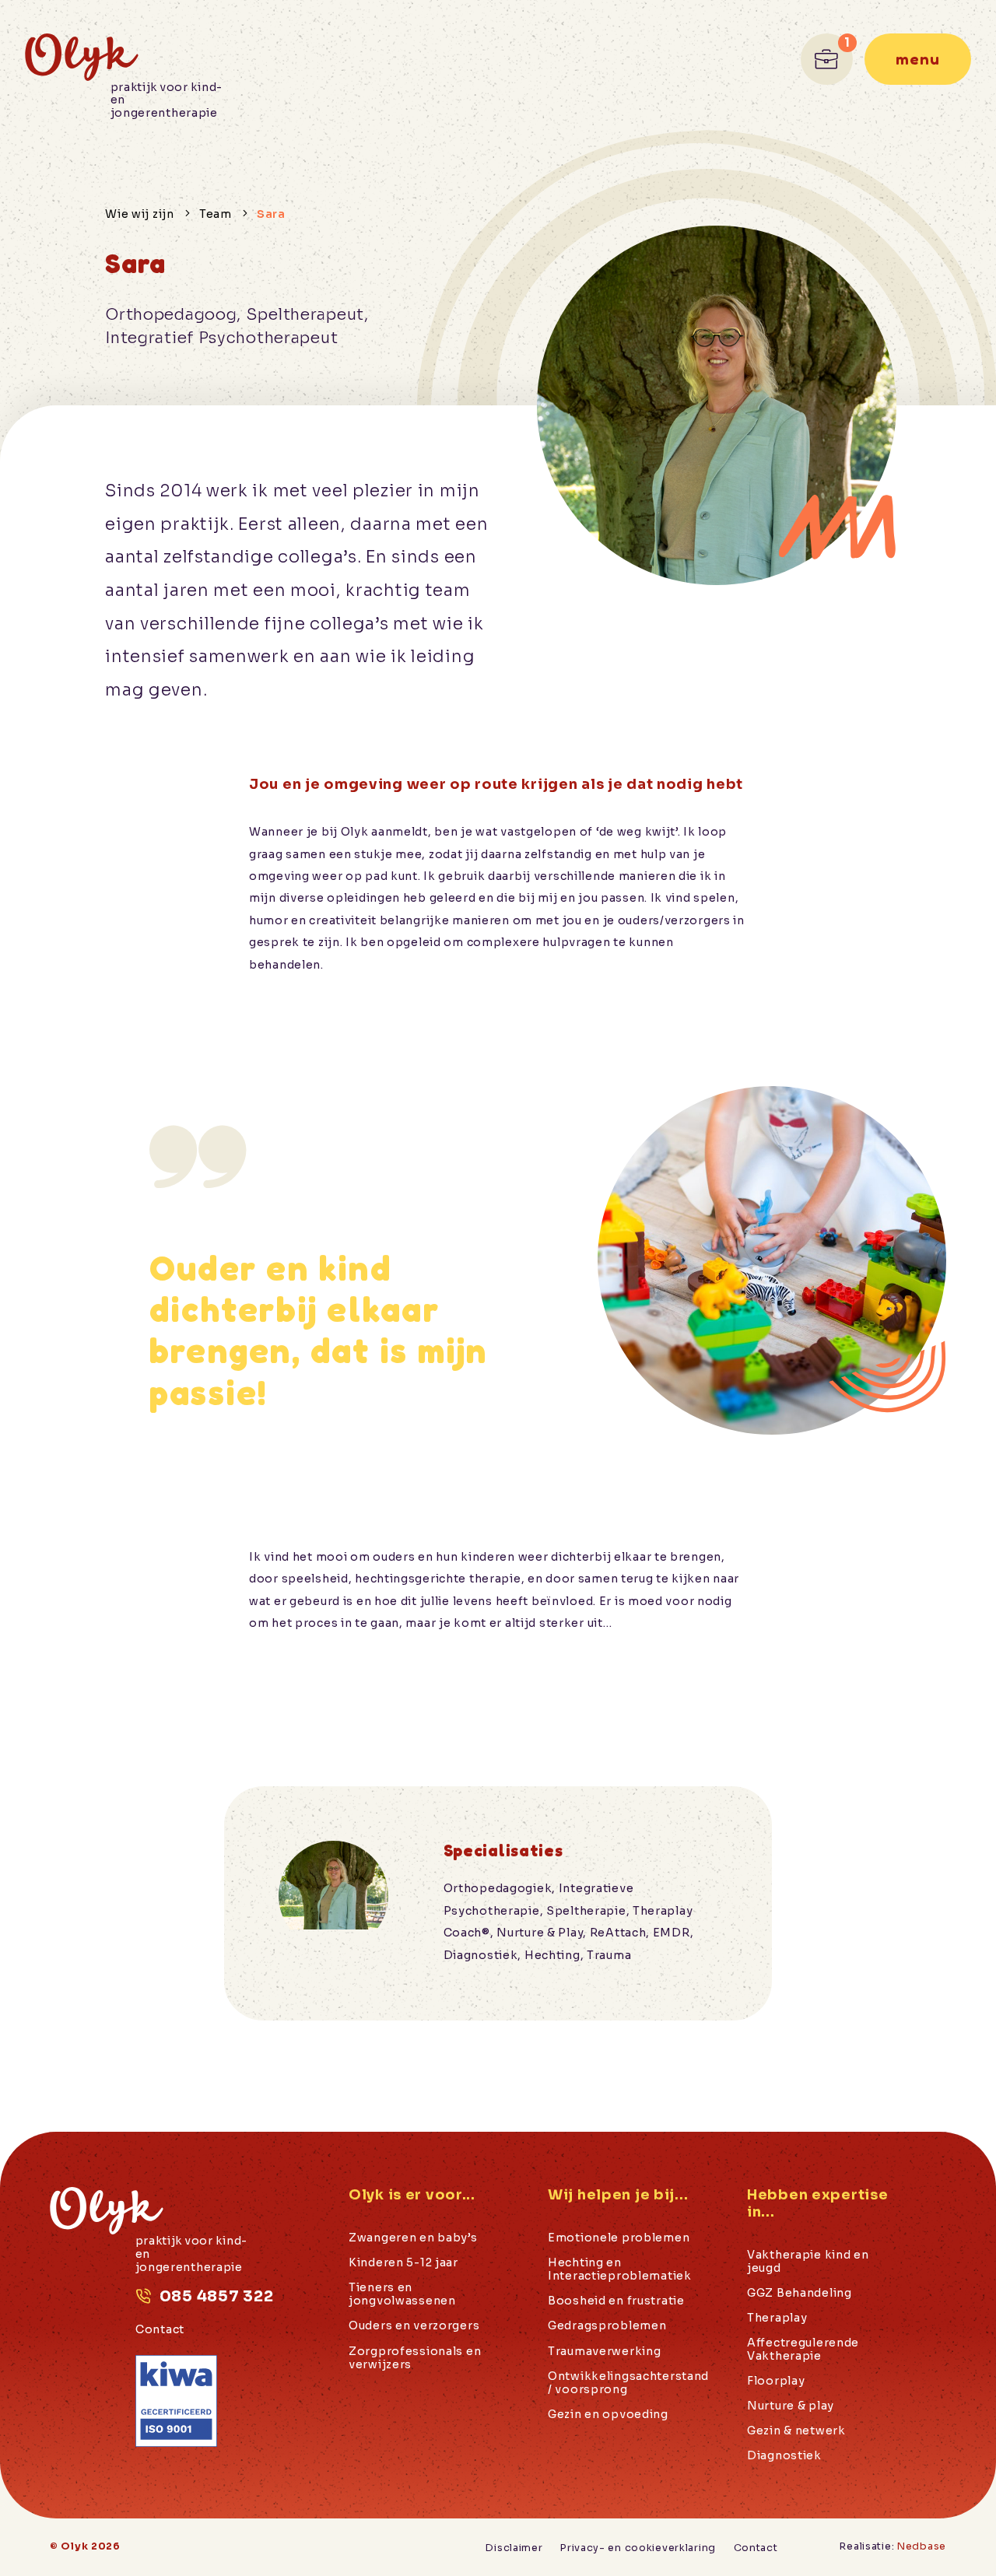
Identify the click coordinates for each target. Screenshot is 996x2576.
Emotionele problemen (619, 2238)
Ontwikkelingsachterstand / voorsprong (628, 2383)
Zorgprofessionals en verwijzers (415, 2358)
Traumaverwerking (604, 2352)
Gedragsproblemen (607, 2326)
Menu (918, 59)
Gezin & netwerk (796, 2431)
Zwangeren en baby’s (413, 2238)
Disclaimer (514, 2548)
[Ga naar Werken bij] (827, 60)
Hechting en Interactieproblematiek (620, 2269)
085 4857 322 (216, 2296)
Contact (160, 2330)
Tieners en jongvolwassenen (402, 2294)
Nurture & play (791, 2406)
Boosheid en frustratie (616, 2301)
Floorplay (776, 2381)
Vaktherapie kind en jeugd (808, 2262)
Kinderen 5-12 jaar (403, 2263)
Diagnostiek (784, 2456)
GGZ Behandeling (800, 2293)
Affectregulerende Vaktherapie (803, 2350)
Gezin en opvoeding (608, 2415)
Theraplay (777, 2318)
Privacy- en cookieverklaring (638, 2548)
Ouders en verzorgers (414, 2326)
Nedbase (922, 2546)
